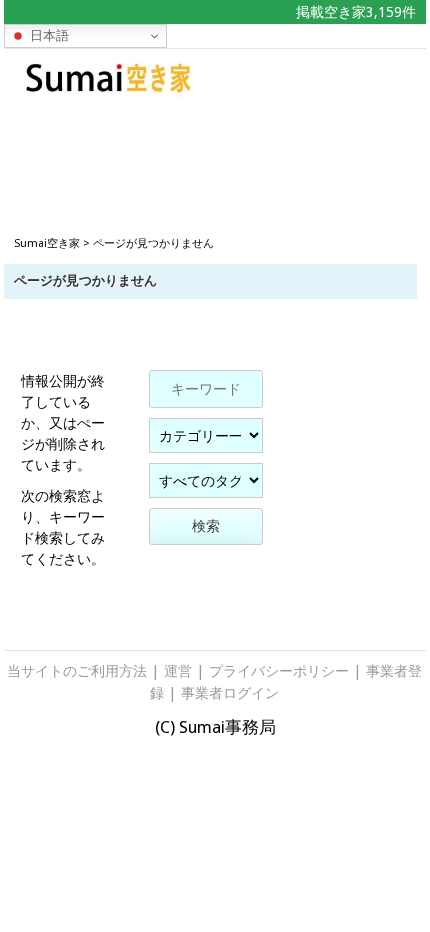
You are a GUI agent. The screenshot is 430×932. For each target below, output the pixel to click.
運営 (178, 671)
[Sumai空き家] (108, 92)
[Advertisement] (215, 151)
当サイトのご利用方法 (77, 671)
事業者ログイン (230, 693)
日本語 (47, 35)
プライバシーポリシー (279, 671)
